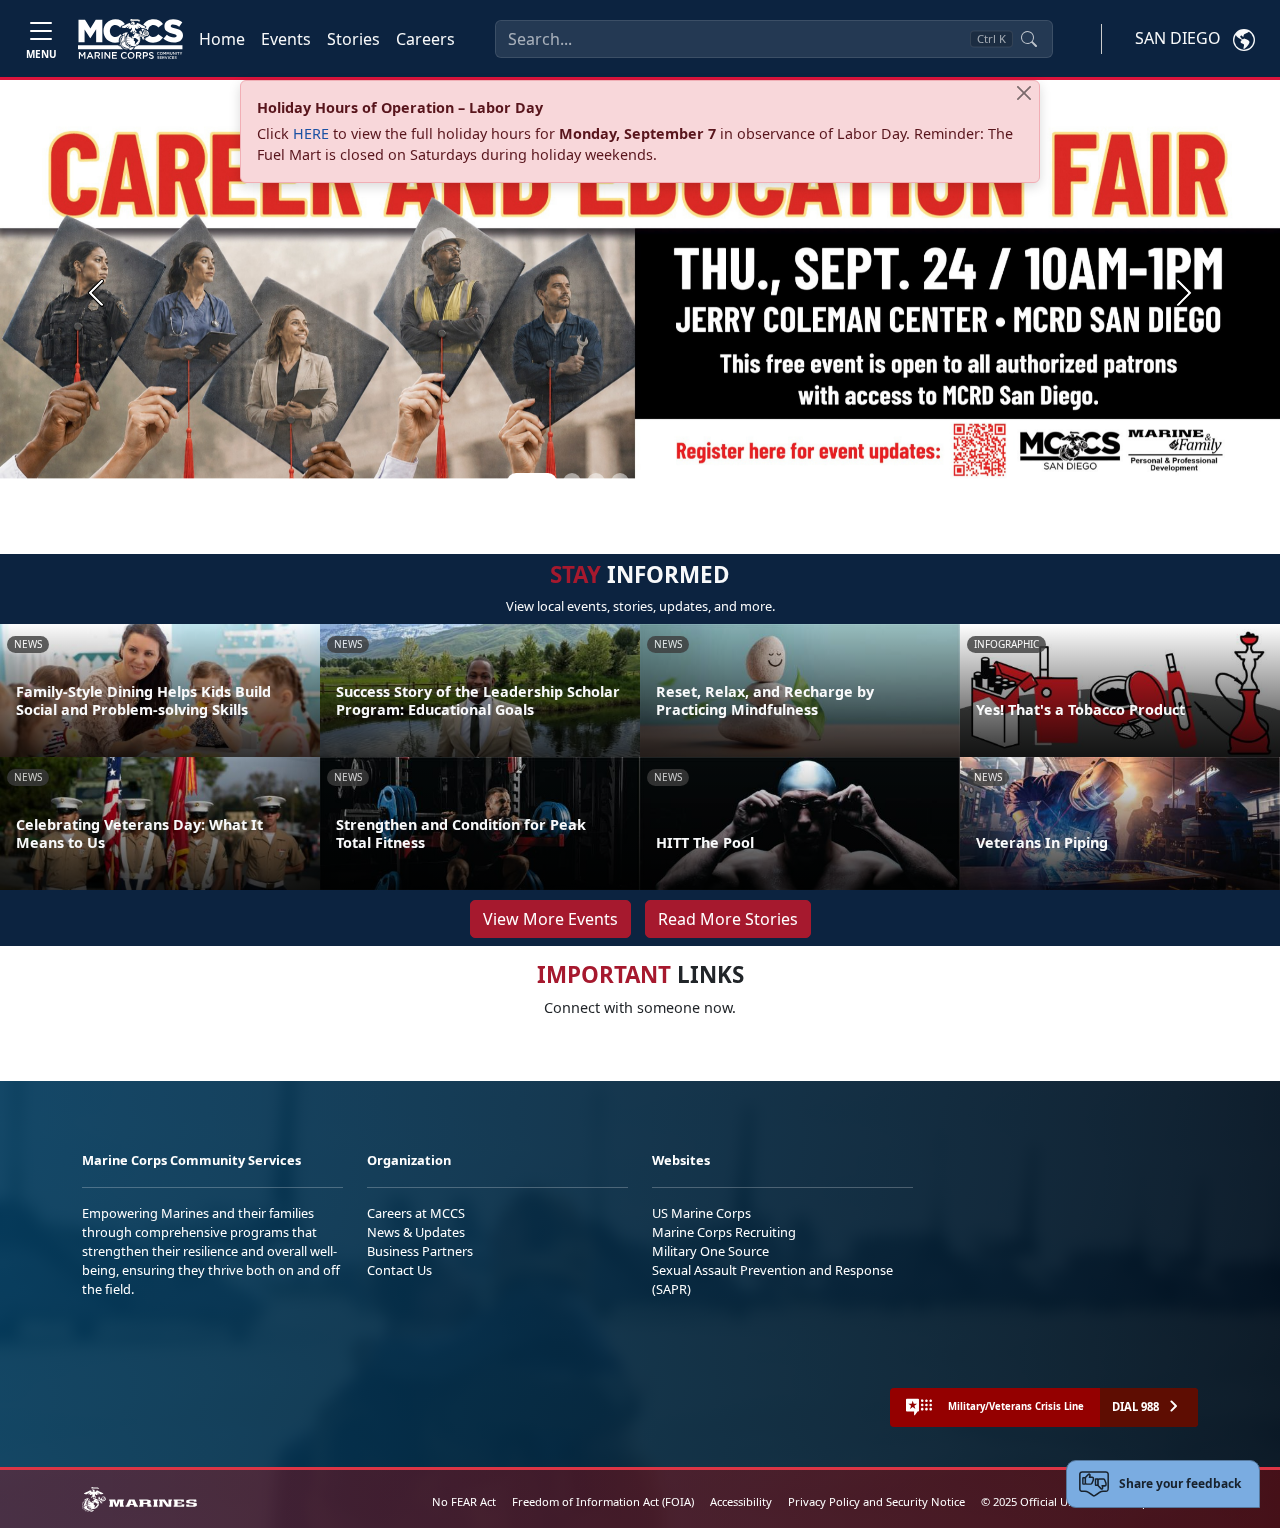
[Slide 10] (764, 482)
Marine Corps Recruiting (724, 1232)
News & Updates (416, 1232)
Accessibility (741, 1501)
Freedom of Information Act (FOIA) (603, 1501)
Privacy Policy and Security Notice (876, 1501)
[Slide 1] (532, 482)
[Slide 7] (692, 482)
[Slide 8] (716, 482)
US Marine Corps (701, 1213)
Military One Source (710, 1251)
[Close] (1024, 93)
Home (222, 39)
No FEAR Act (464, 1501)
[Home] (130, 39)
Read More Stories (728, 919)
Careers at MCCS (416, 1213)
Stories (353, 39)
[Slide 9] (740, 482)
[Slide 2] (572, 482)
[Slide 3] (596, 482)
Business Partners (420, 1251)
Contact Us (399, 1270)
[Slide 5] (644, 482)
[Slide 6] (668, 482)
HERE (311, 133)
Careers (425, 39)
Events (286, 39)
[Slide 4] (620, 482)
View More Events (550, 919)
